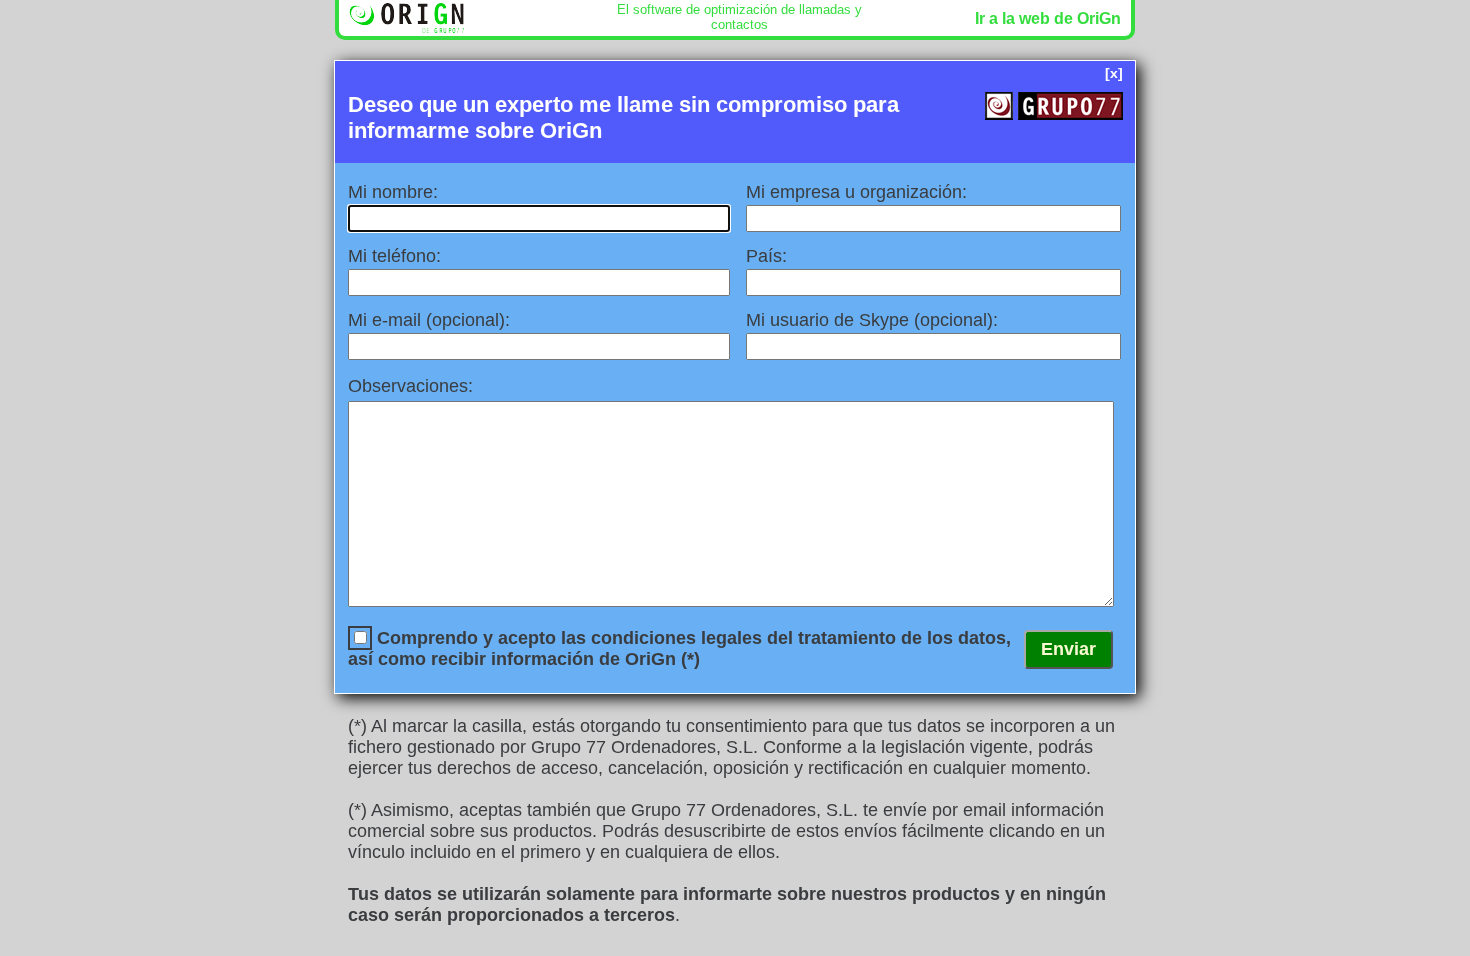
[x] (1114, 73)
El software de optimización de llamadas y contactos (739, 17)
